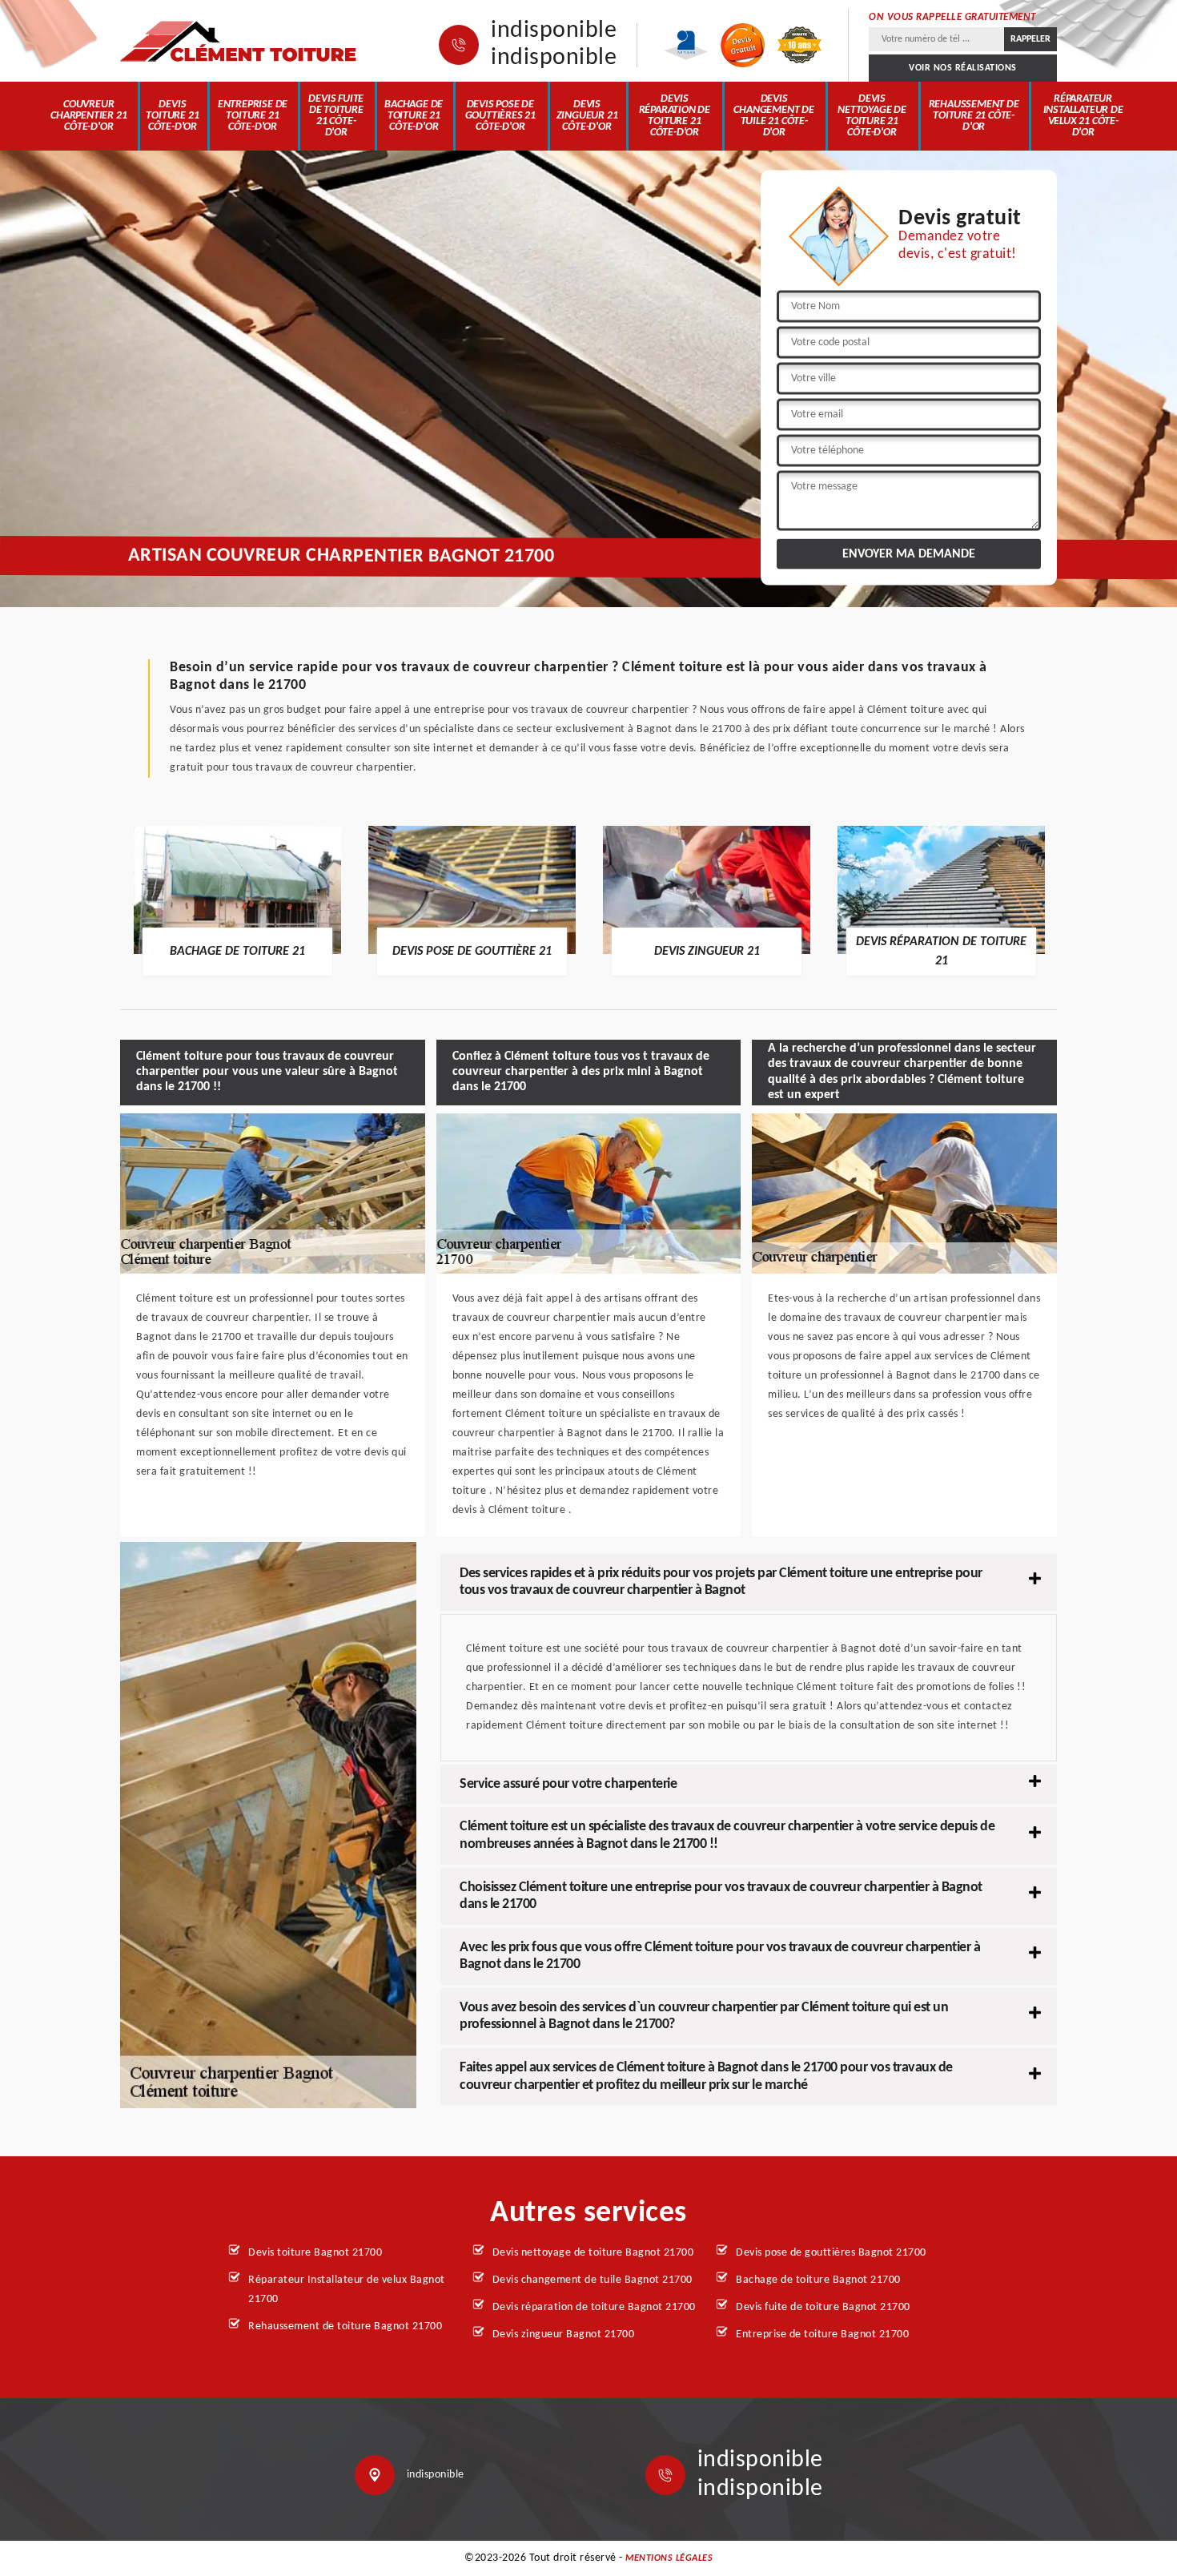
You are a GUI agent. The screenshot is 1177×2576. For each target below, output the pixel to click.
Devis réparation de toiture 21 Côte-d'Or (675, 116)
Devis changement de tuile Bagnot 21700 (593, 2280)
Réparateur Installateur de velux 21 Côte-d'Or (1083, 116)
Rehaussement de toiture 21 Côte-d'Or (974, 116)
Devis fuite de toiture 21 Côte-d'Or (336, 116)
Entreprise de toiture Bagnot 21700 (822, 2334)
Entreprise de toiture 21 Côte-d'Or (253, 116)
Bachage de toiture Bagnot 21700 (818, 2280)
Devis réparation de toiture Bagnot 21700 (594, 2307)
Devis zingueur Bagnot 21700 (564, 2334)
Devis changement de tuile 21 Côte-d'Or (773, 116)
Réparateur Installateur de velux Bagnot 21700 (347, 2290)
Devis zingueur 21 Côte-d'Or (587, 116)
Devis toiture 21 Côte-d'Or (172, 116)
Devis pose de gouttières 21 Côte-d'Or (500, 116)
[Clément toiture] (240, 41)
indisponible (554, 31)
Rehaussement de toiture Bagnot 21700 (345, 2326)
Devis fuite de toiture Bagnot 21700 (823, 2307)
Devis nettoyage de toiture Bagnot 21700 (593, 2253)
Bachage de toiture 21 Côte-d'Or (414, 116)
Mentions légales (669, 2558)
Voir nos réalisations (963, 68)
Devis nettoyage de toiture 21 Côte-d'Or (872, 116)
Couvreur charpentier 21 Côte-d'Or (88, 116)
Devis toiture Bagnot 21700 (315, 2253)
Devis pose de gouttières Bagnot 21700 (831, 2253)
